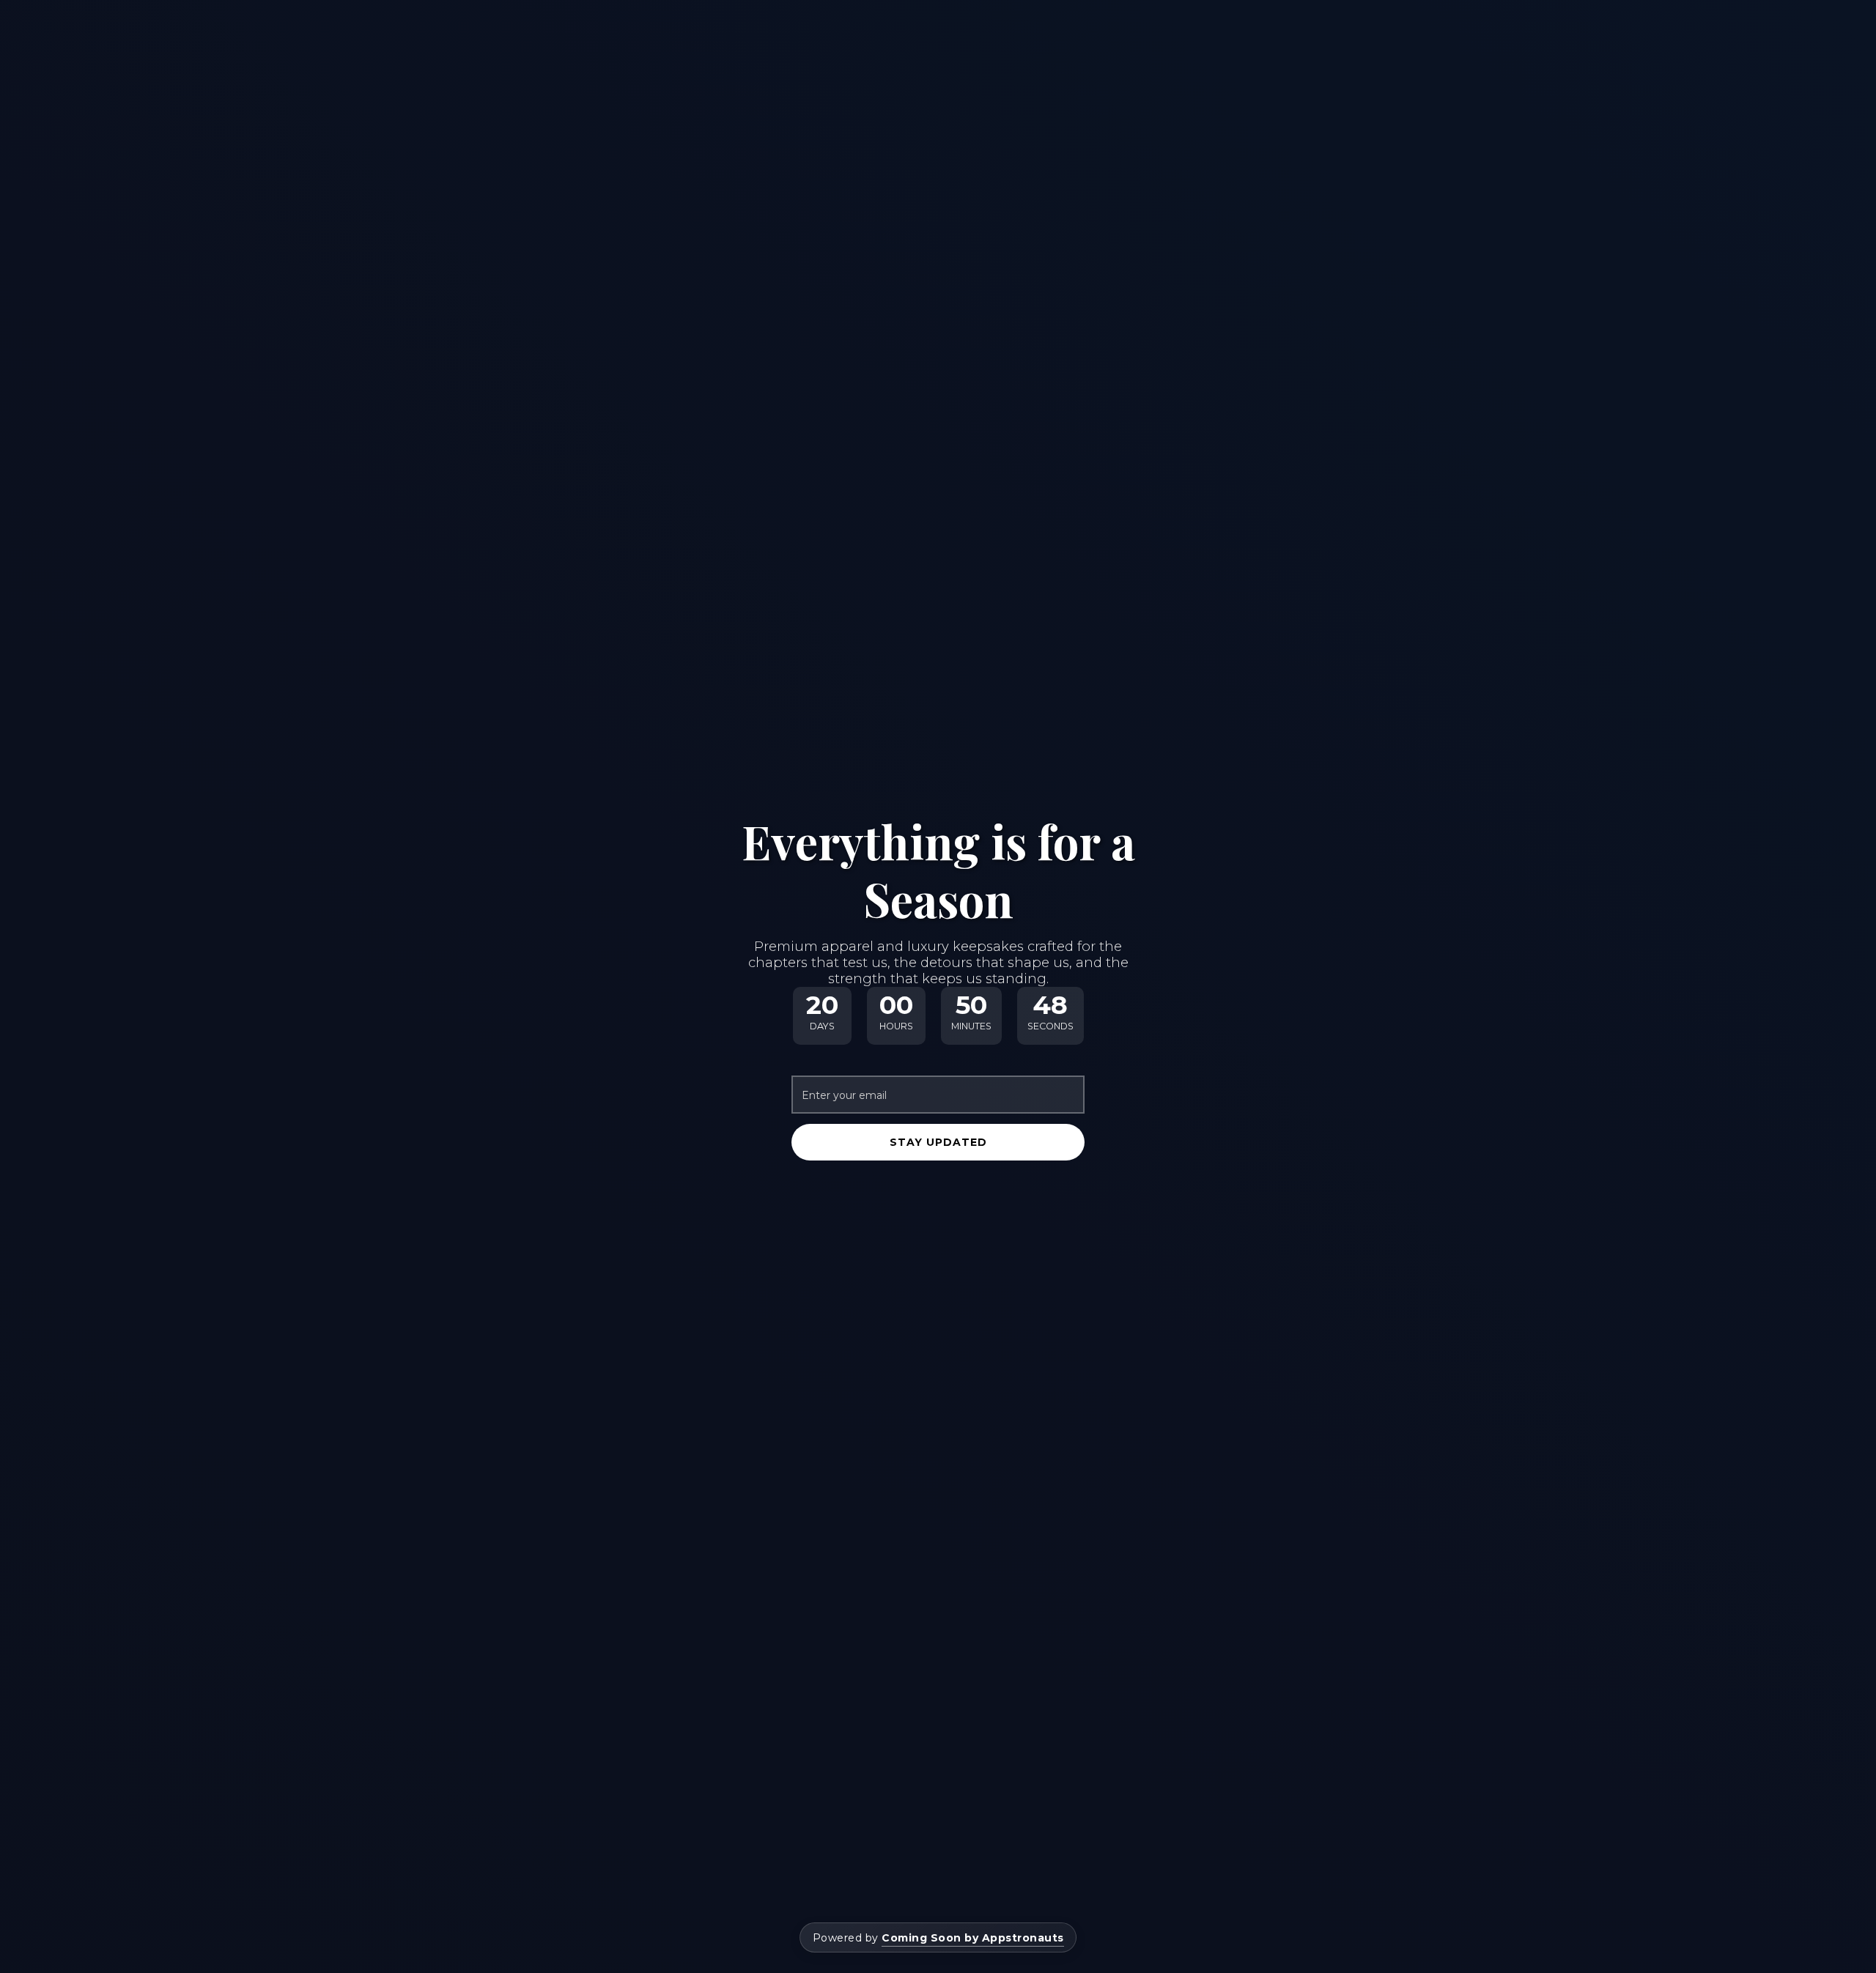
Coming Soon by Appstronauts (973, 1938)
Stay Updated (938, 1142)
